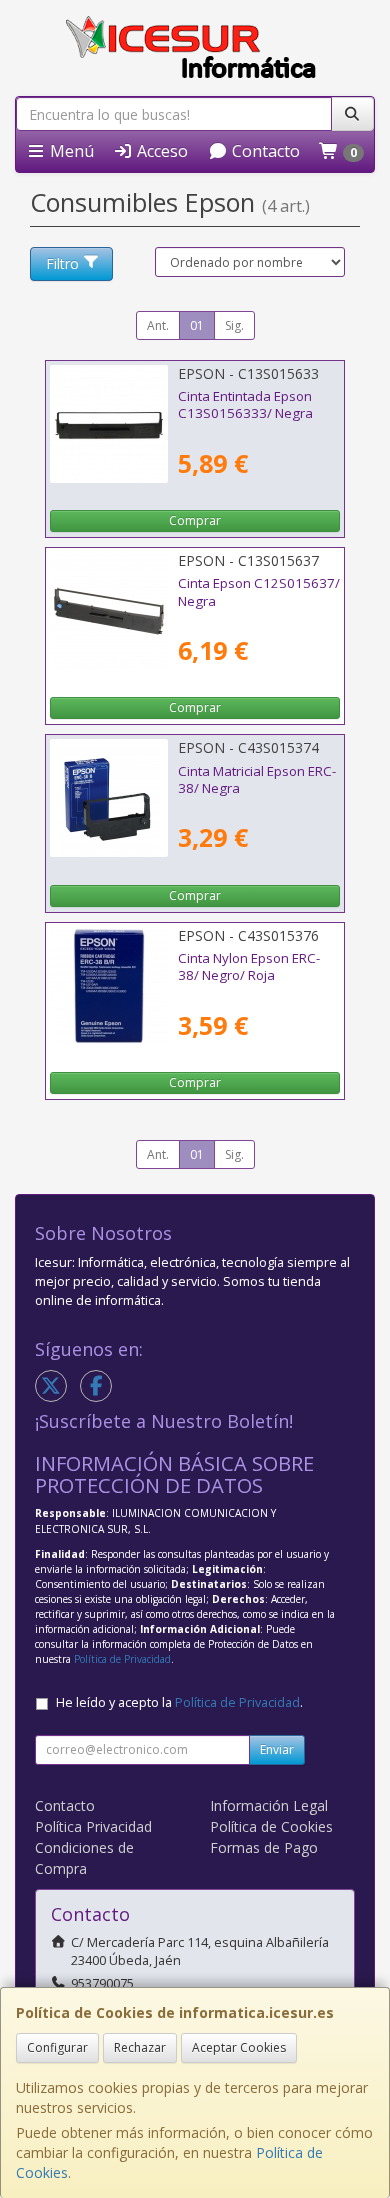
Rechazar (140, 2047)
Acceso (160, 151)
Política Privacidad (93, 1826)
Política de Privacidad (122, 1659)
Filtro (62, 263)
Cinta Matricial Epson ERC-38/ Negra (257, 779)
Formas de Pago (264, 1847)
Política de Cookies (271, 1826)
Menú (70, 151)
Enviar (277, 1749)
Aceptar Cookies (239, 2047)
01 (197, 325)
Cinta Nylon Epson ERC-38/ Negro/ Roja (249, 966)
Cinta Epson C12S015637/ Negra (259, 591)
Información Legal (269, 1805)
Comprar (195, 520)
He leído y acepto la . (179, 1702)
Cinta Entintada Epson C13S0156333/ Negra (245, 404)
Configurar (57, 2047)
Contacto (264, 151)
